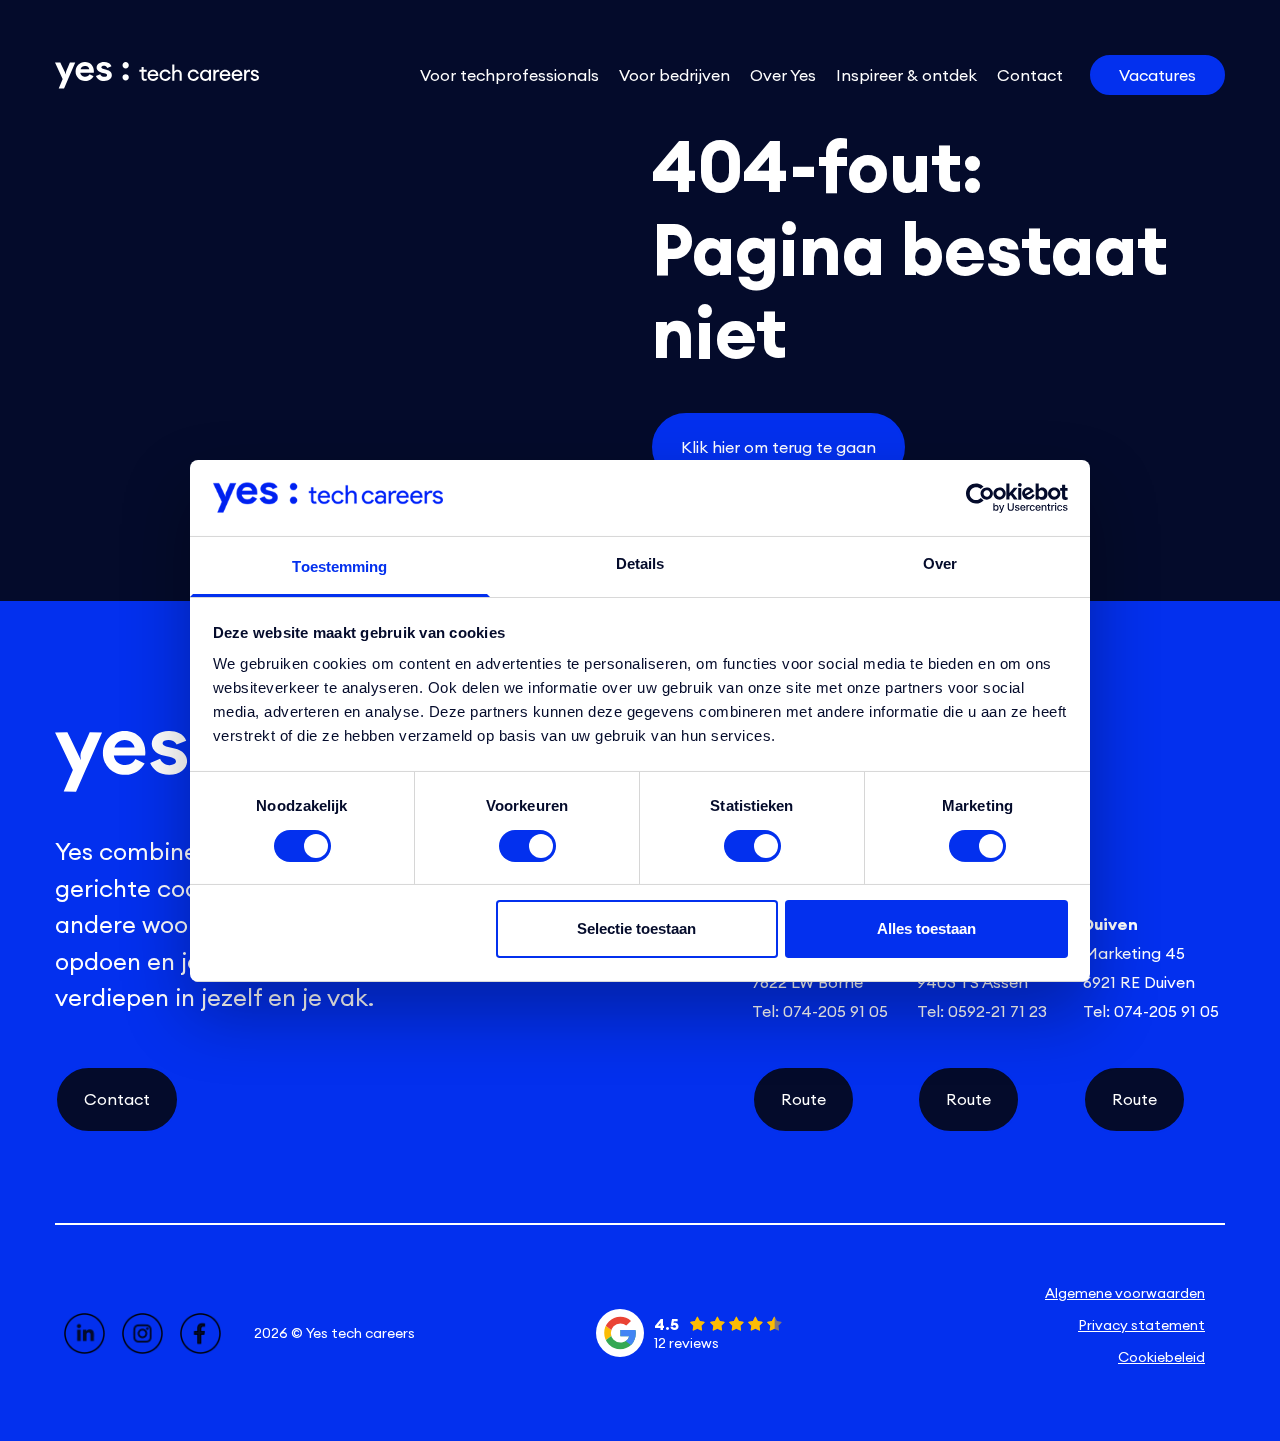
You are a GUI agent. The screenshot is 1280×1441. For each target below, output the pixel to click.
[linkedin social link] (84, 1333)
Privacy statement (1141, 1325)
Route (803, 1099)
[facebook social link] (200, 1333)
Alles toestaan (926, 928)
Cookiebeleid (1161, 1357)
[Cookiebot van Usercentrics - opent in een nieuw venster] (980, 498)
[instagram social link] (142, 1333)
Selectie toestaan (636, 928)
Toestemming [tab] (339, 566)
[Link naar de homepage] (142, 75)
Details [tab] (640, 563)
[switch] (527, 846)
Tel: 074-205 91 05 (820, 1011)
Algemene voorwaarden (1125, 1293)
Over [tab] (940, 563)
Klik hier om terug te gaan (778, 447)
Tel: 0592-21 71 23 (982, 1011)
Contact (117, 1099)
